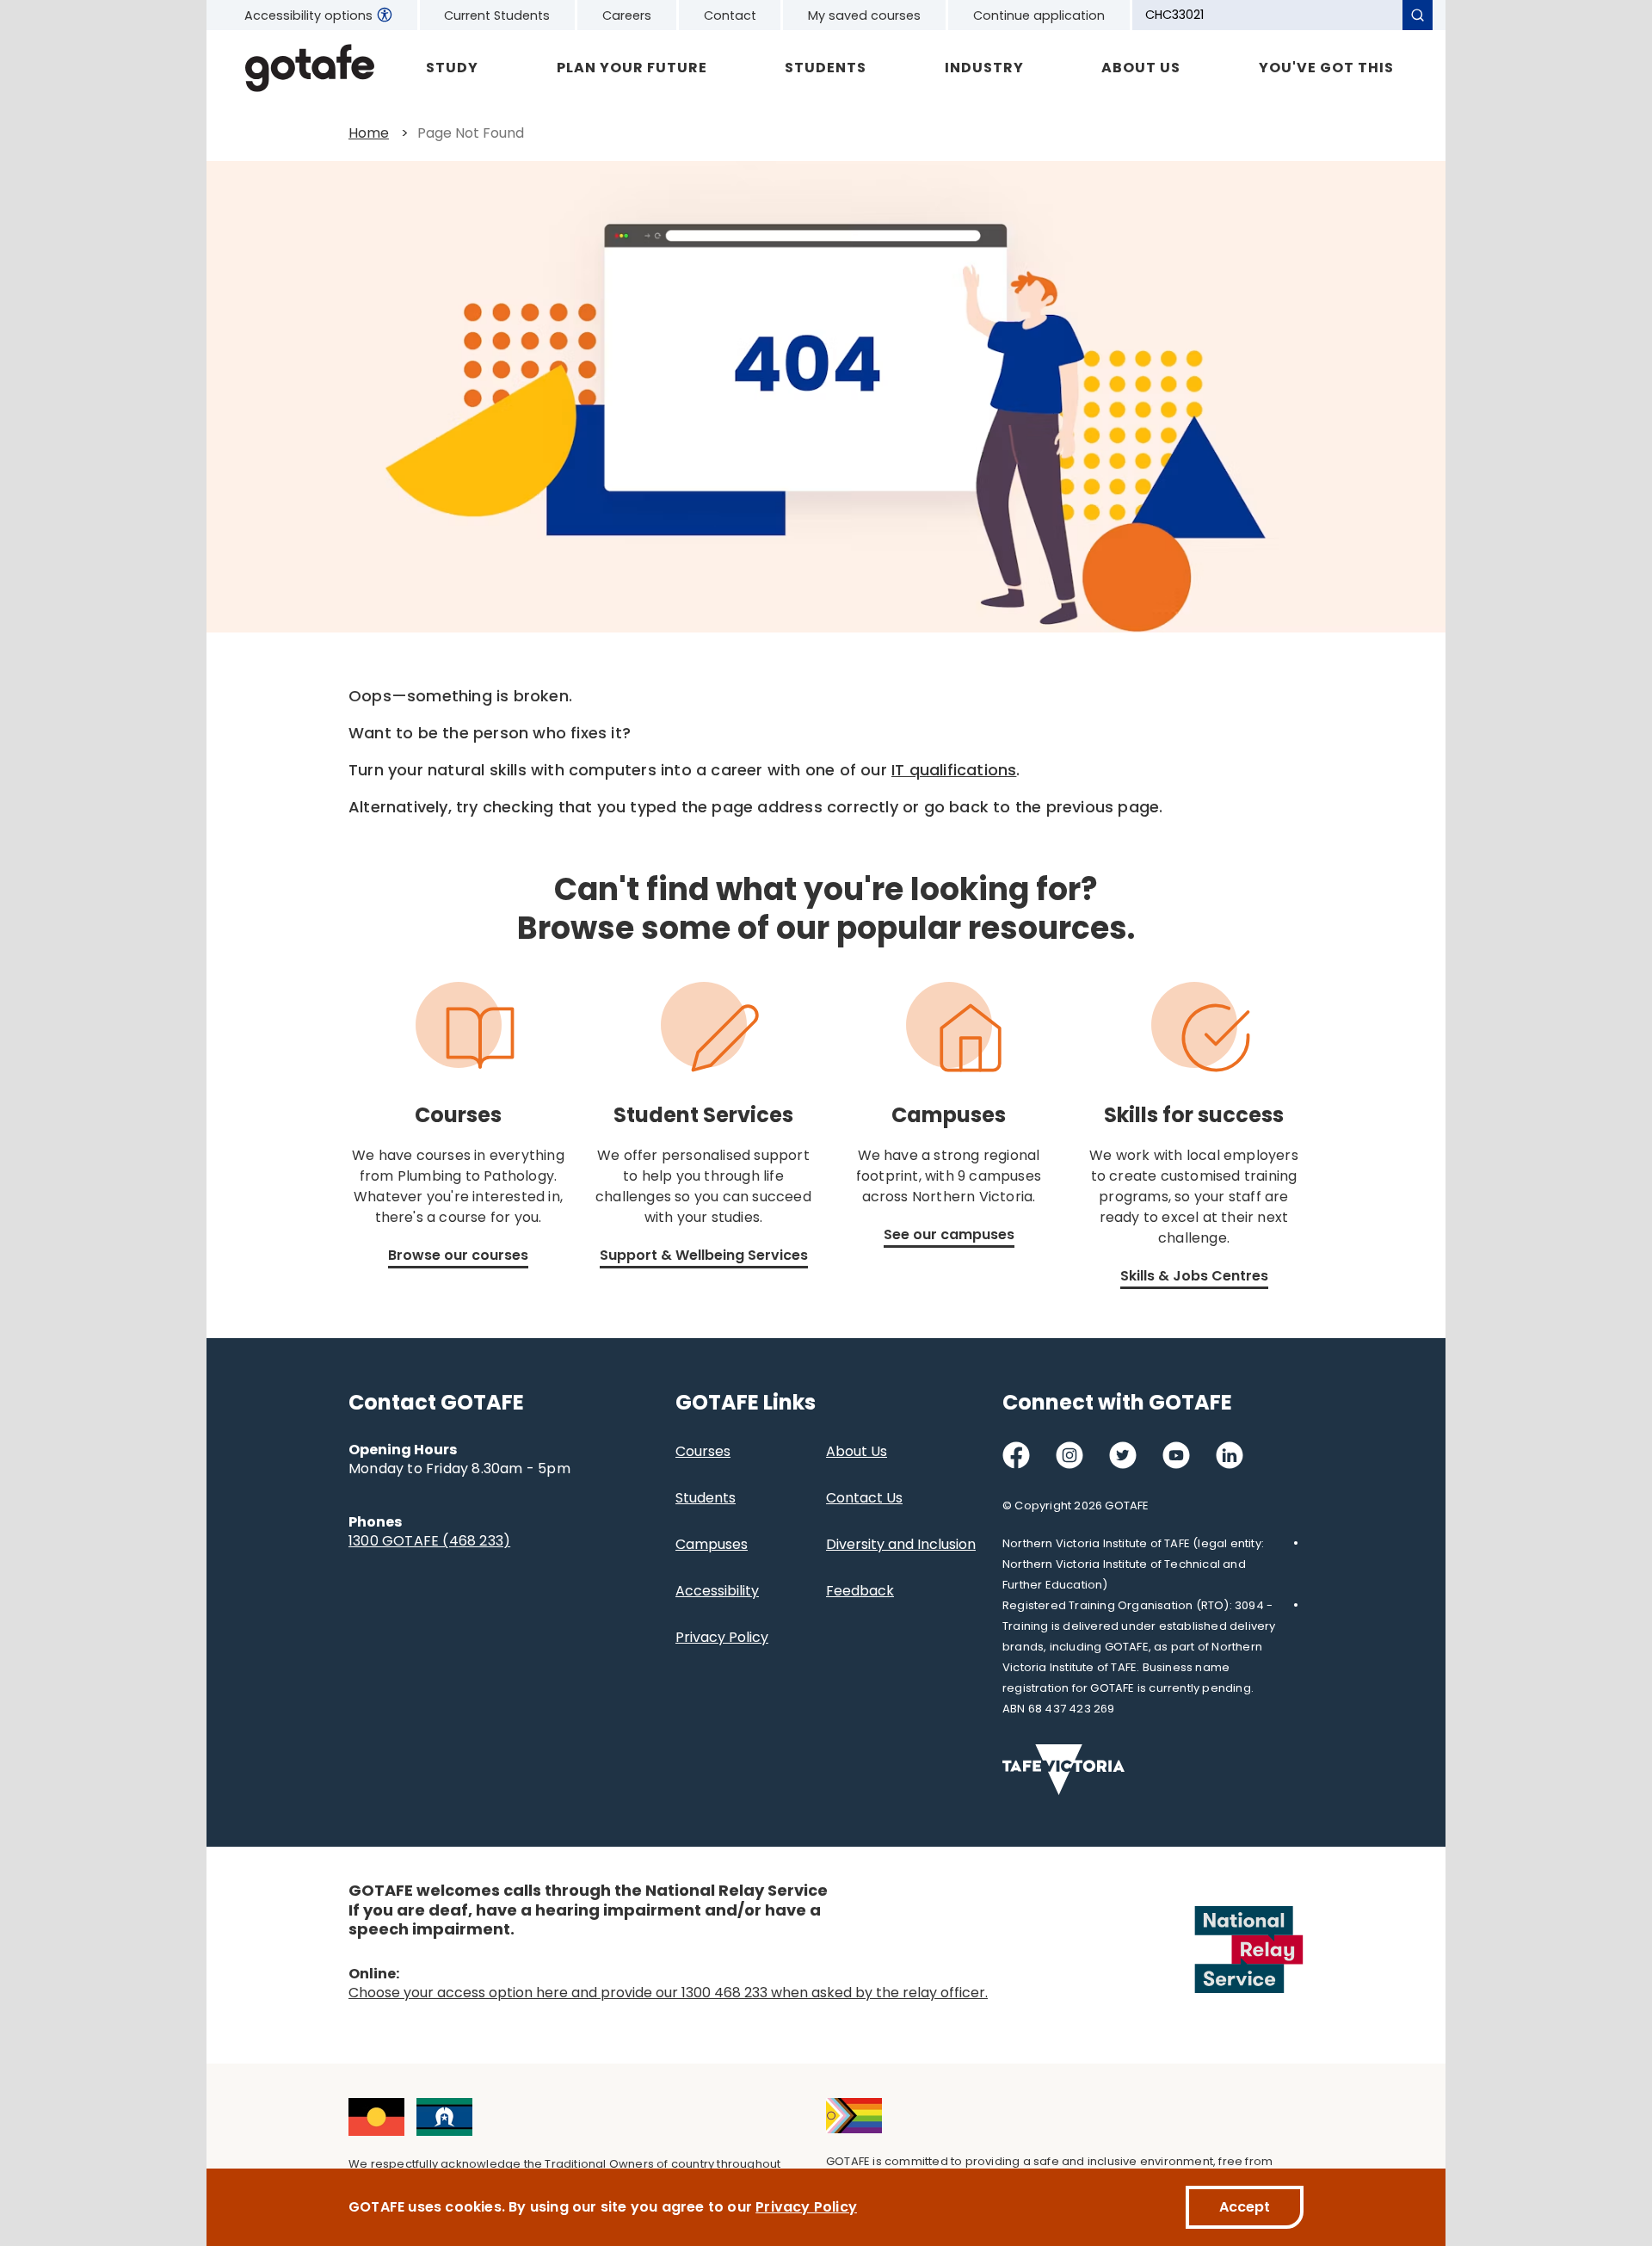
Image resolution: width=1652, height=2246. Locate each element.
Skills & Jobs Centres (1194, 1276)
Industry (984, 68)
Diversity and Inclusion (901, 1544)
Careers (627, 15)
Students (826, 68)
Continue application (1039, 15)
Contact (730, 15)
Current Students (497, 15)
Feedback (860, 1591)
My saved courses (864, 15)
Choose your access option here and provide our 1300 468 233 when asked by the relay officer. (668, 1993)
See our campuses (949, 1234)
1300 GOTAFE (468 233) (429, 1541)
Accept (1245, 2207)
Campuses (712, 1544)
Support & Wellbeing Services (704, 1255)
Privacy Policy (722, 1637)
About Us (1141, 68)
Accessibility (717, 1591)
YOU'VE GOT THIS (1326, 68)
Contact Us (864, 1498)
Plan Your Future (632, 68)
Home (369, 133)
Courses (703, 1451)
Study (452, 68)
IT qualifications (954, 770)
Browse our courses (458, 1255)
